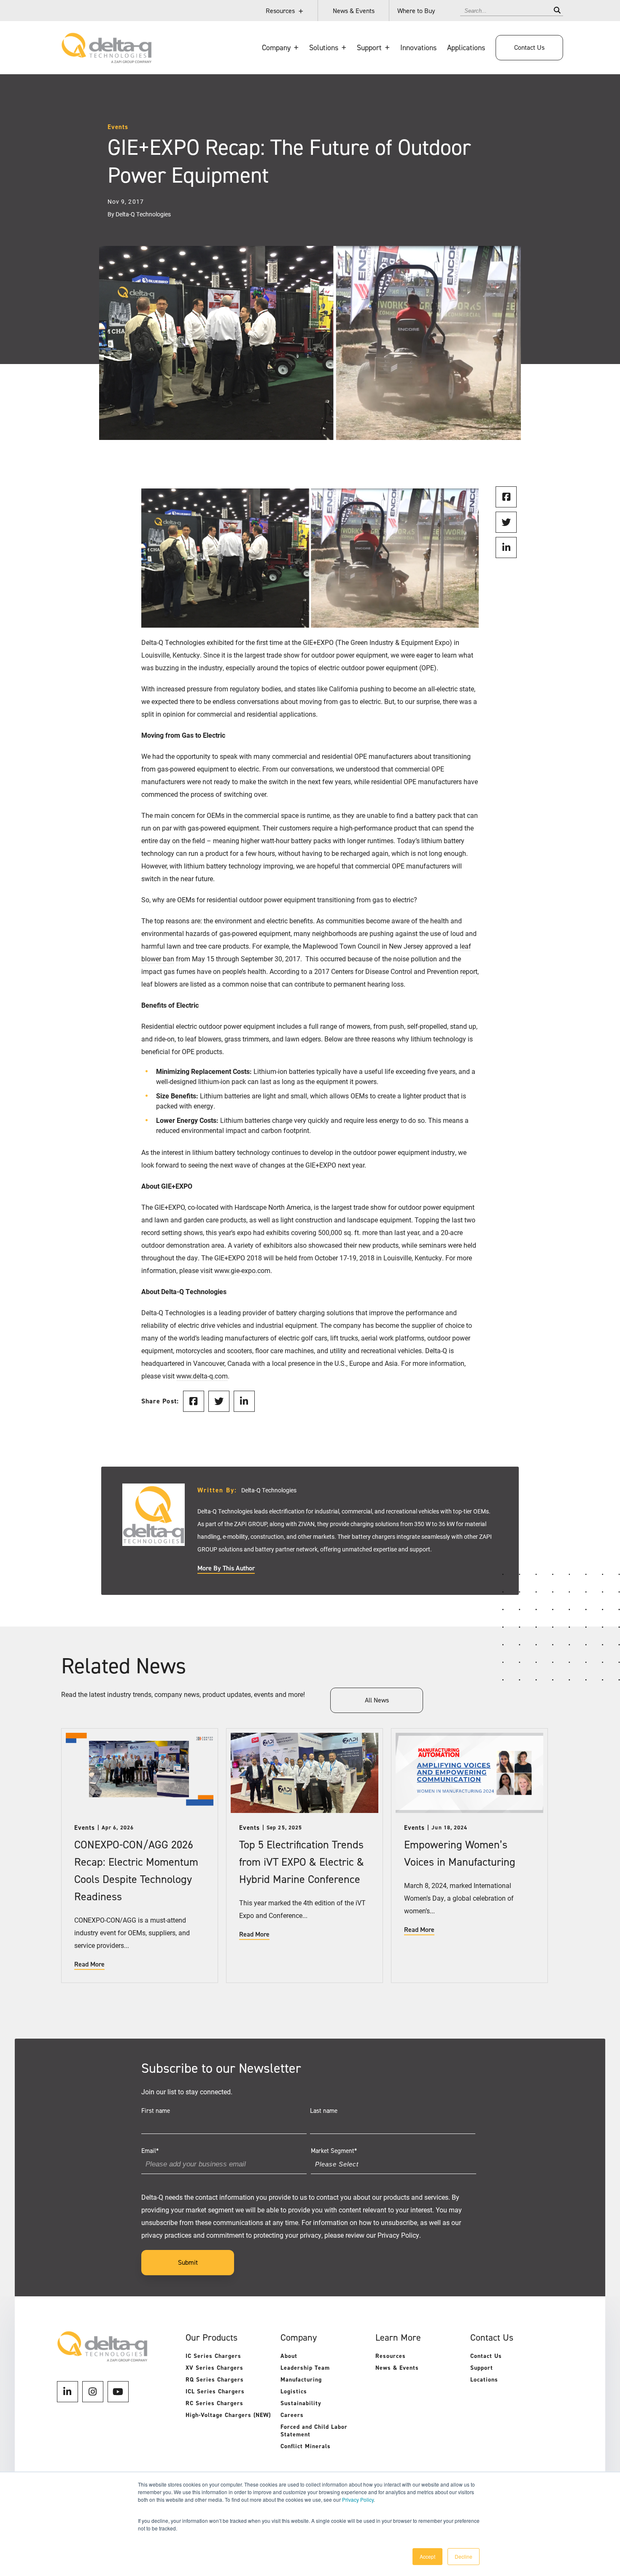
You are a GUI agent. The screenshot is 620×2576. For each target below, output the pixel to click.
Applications (466, 48)
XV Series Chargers (214, 2368)
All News (377, 1700)
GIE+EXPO (318, 642)
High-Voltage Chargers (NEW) (228, 2415)
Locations (484, 2380)
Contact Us (529, 47)
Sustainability (301, 2403)
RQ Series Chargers (215, 2380)
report (469, 971)
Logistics (294, 2391)
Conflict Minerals (306, 2446)
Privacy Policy (358, 2499)
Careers (292, 2415)
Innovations (418, 48)
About (289, 2356)
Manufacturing (301, 2380)
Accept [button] (427, 2556)
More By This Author (226, 1568)
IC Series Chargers (213, 2356)
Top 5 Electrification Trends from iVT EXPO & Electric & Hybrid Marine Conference (302, 1862)
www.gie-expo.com (242, 1270)
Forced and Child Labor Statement (314, 2431)
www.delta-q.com (202, 1376)
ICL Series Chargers (215, 2391)
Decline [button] (464, 2556)
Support (482, 2368)
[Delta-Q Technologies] (106, 59)
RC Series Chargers (214, 2403)
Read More (89, 1964)
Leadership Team (305, 2368)
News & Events (354, 11)
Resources (280, 11)
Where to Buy (416, 11)
